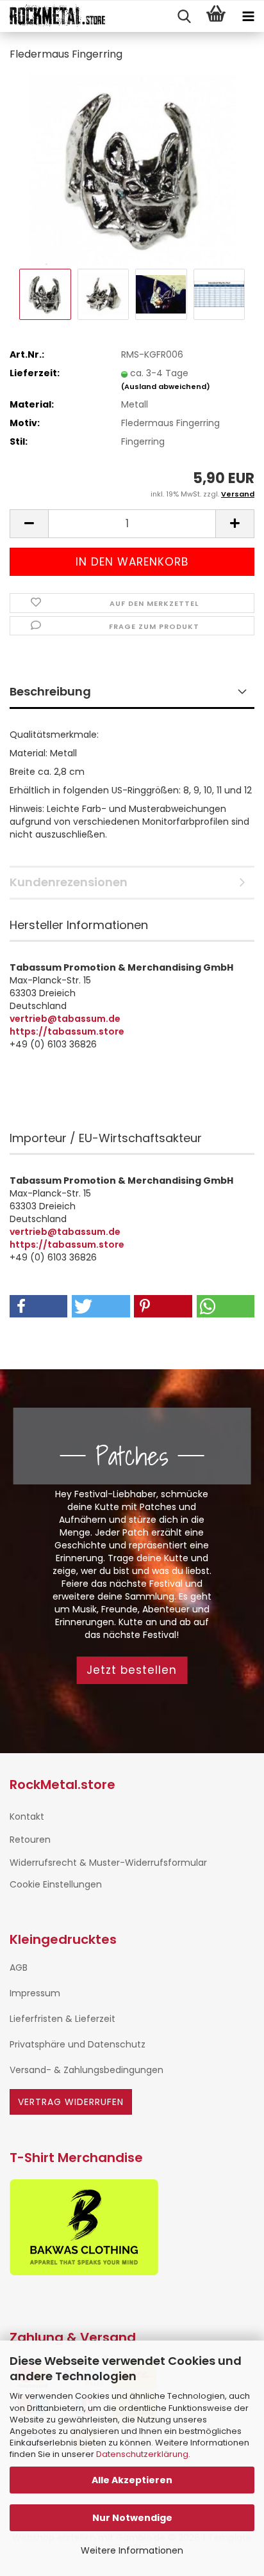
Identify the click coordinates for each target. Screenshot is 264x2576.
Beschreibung (50, 691)
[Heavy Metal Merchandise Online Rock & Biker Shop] (53, 17)
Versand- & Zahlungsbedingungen (87, 2070)
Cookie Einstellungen (56, 1884)
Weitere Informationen (132, 2550)
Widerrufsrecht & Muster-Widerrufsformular (108, 1863)
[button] (29, 524)
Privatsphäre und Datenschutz (78, 2044)
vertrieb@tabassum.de (65, 1019)
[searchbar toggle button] (184, 17)
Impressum (35, 1993)
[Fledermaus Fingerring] (132, 169)
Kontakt (27, 1817)
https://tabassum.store (67, 1031)
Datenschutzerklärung (142, 2454)
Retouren (30, 1840)
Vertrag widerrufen (71, 2102)
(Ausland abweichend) (166, 386)
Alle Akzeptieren (132, 2480)
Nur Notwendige (132, 2518)
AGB (19, 1968)
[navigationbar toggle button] (248, 17)
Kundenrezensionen (69, 882)
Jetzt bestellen (132, 1670)
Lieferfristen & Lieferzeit (62, 2019)
